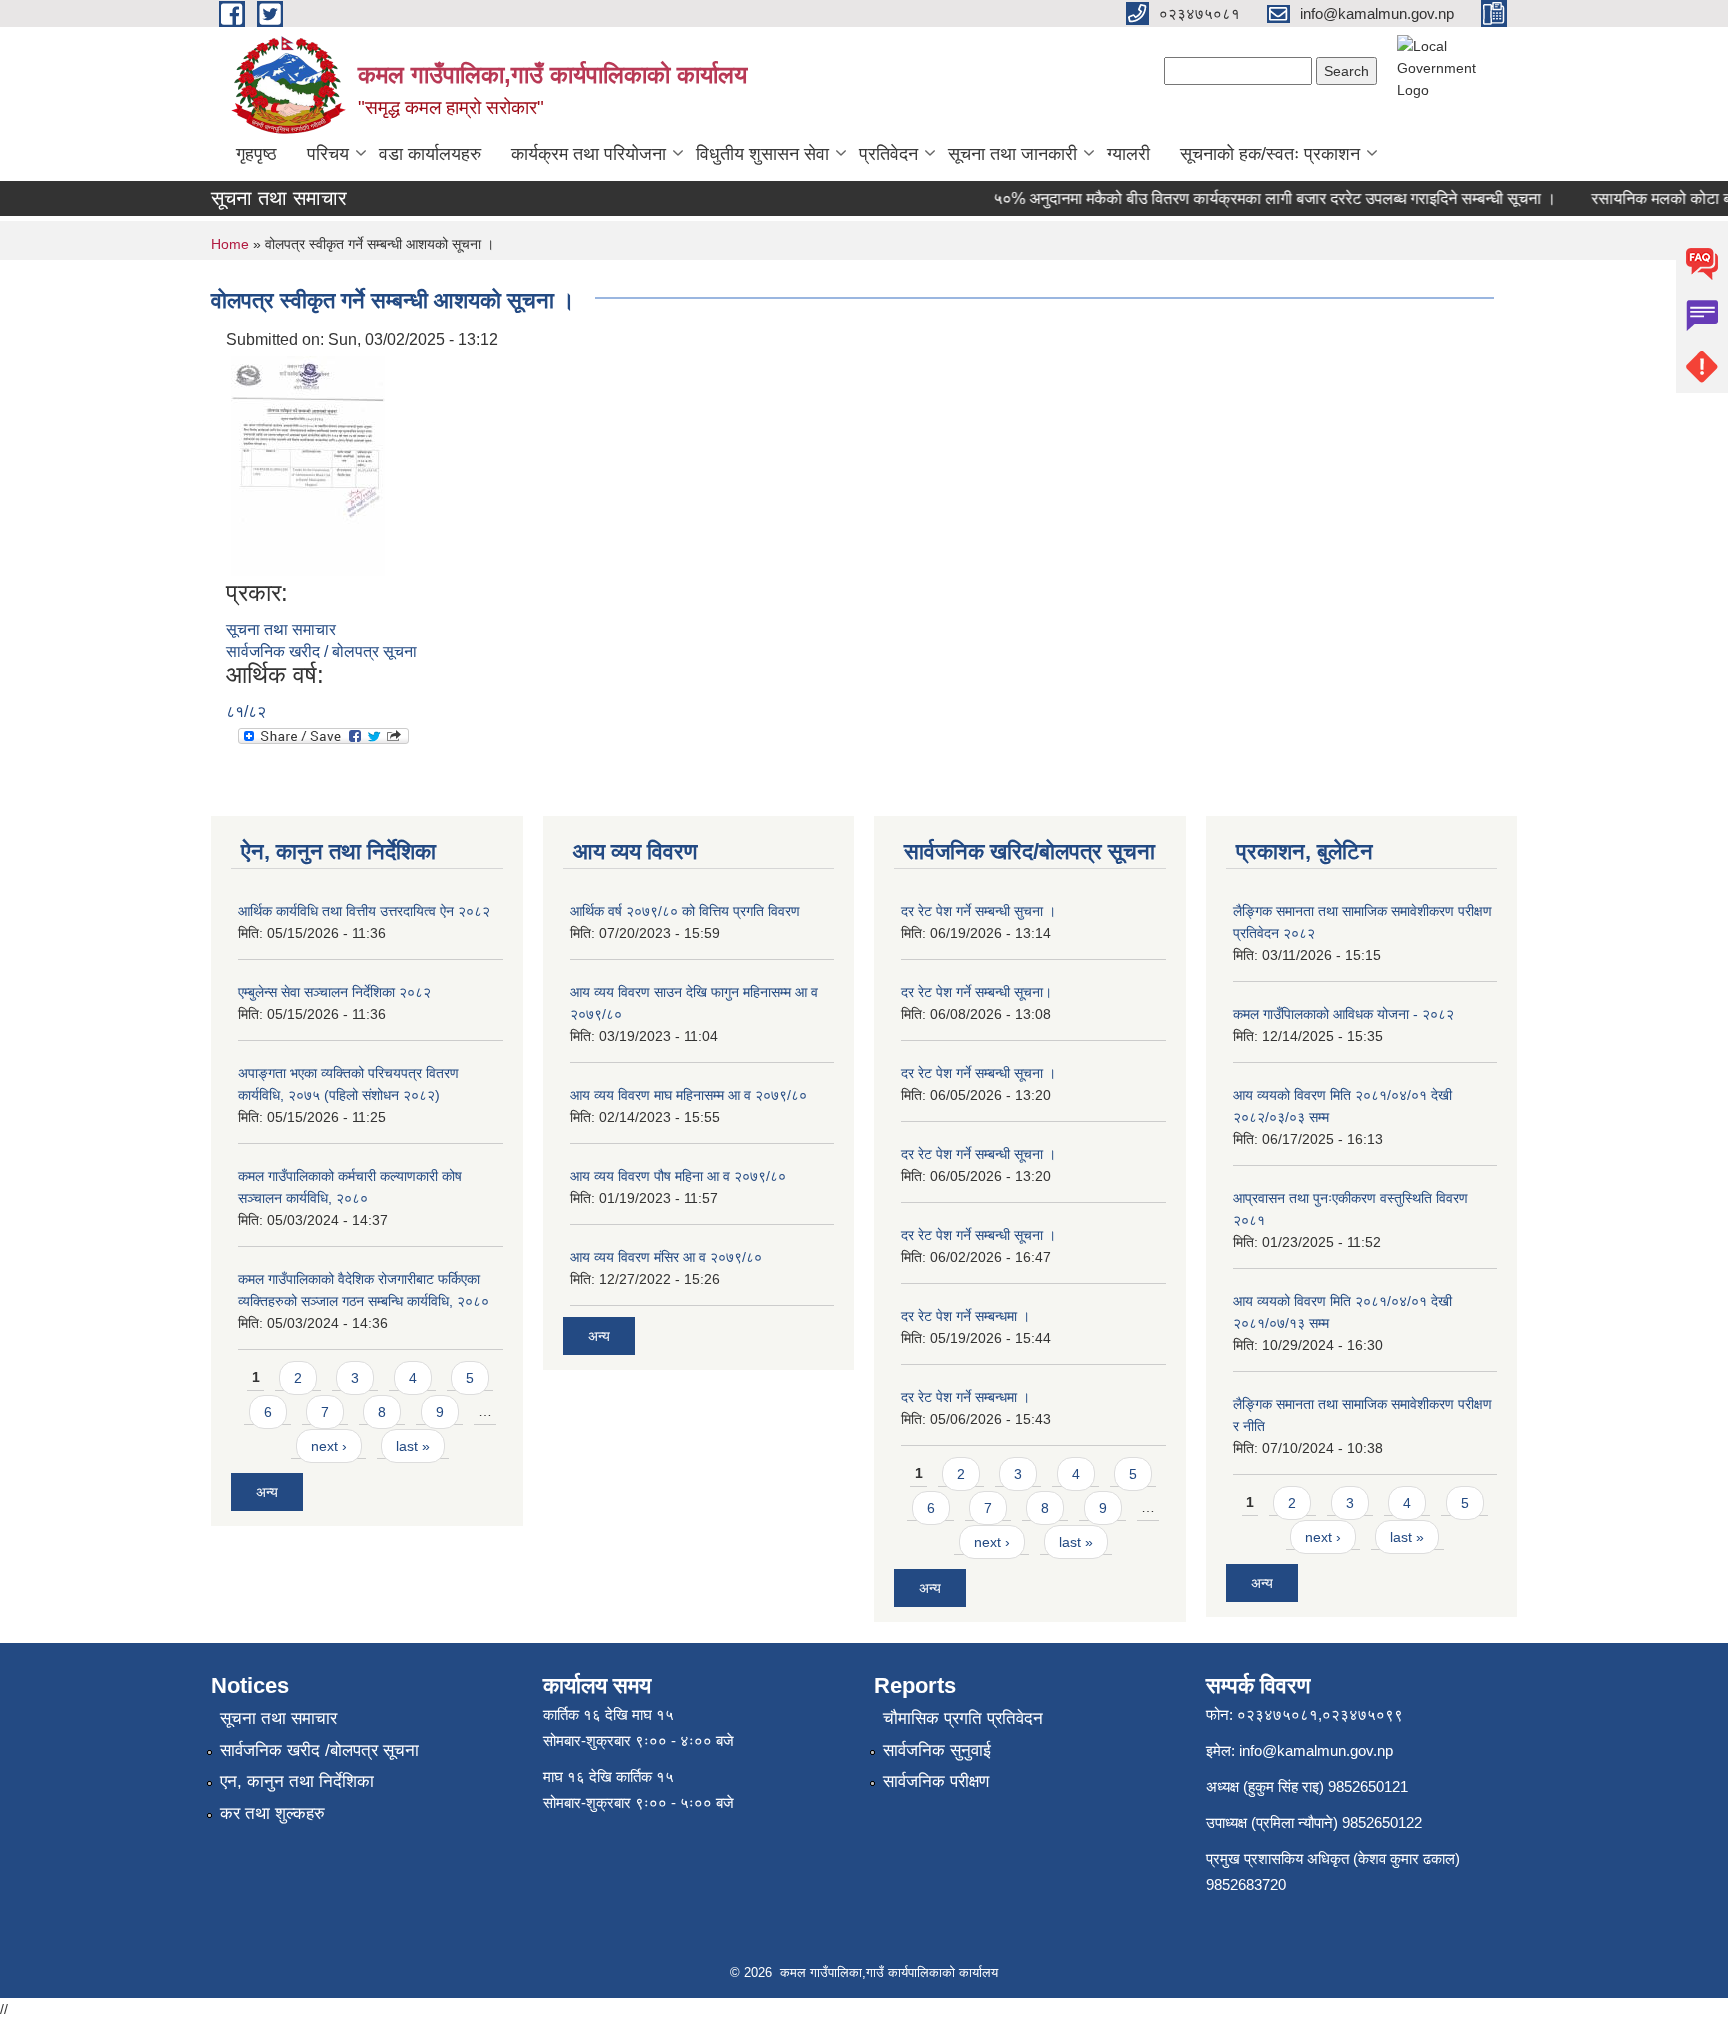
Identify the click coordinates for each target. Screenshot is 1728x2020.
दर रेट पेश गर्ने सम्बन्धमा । (965, 1316)
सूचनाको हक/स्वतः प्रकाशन (1270, 154)
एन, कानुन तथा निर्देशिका (297, 1781)
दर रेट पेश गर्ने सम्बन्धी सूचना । (978, 1073)
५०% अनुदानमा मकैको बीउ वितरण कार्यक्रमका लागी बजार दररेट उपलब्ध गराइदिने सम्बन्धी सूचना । (1256, 198)
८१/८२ (246, 711)
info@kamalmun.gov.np (1316, 1750)
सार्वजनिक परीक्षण (936, 1781)
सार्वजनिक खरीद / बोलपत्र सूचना (321, 651)
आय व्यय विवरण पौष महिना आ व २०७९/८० (678, 1176)
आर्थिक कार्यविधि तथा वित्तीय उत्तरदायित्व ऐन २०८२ (364, 911)
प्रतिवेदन (888, 154)
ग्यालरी (1128, 154)
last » (413, 1446)
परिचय (328, 154)
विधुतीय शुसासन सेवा (762, 154)
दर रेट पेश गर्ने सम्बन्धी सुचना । (978, 911)
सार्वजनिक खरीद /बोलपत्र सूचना (319, 1750)
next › (329, 1446)
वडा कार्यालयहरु (430, 154)
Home (230, 244)
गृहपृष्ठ (256, 154)
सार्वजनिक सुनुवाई (937, 1750)
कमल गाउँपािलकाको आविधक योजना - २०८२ (1343, 1014)
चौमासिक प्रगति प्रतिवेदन (963, 1718)
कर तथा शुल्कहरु (272, 1813)
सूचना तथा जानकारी (1012, 154)
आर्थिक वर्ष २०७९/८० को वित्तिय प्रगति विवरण (685, 911)
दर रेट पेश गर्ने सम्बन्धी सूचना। (976, 992)
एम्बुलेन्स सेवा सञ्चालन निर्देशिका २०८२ (334, 992)
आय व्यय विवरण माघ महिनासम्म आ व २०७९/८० (688, 1095)
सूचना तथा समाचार (281, 629)
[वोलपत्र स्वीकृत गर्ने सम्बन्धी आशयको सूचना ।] (308, 464)
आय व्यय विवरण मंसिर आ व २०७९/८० (666, 1257)
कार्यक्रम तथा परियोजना (588, 154)
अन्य (267, 1492)
